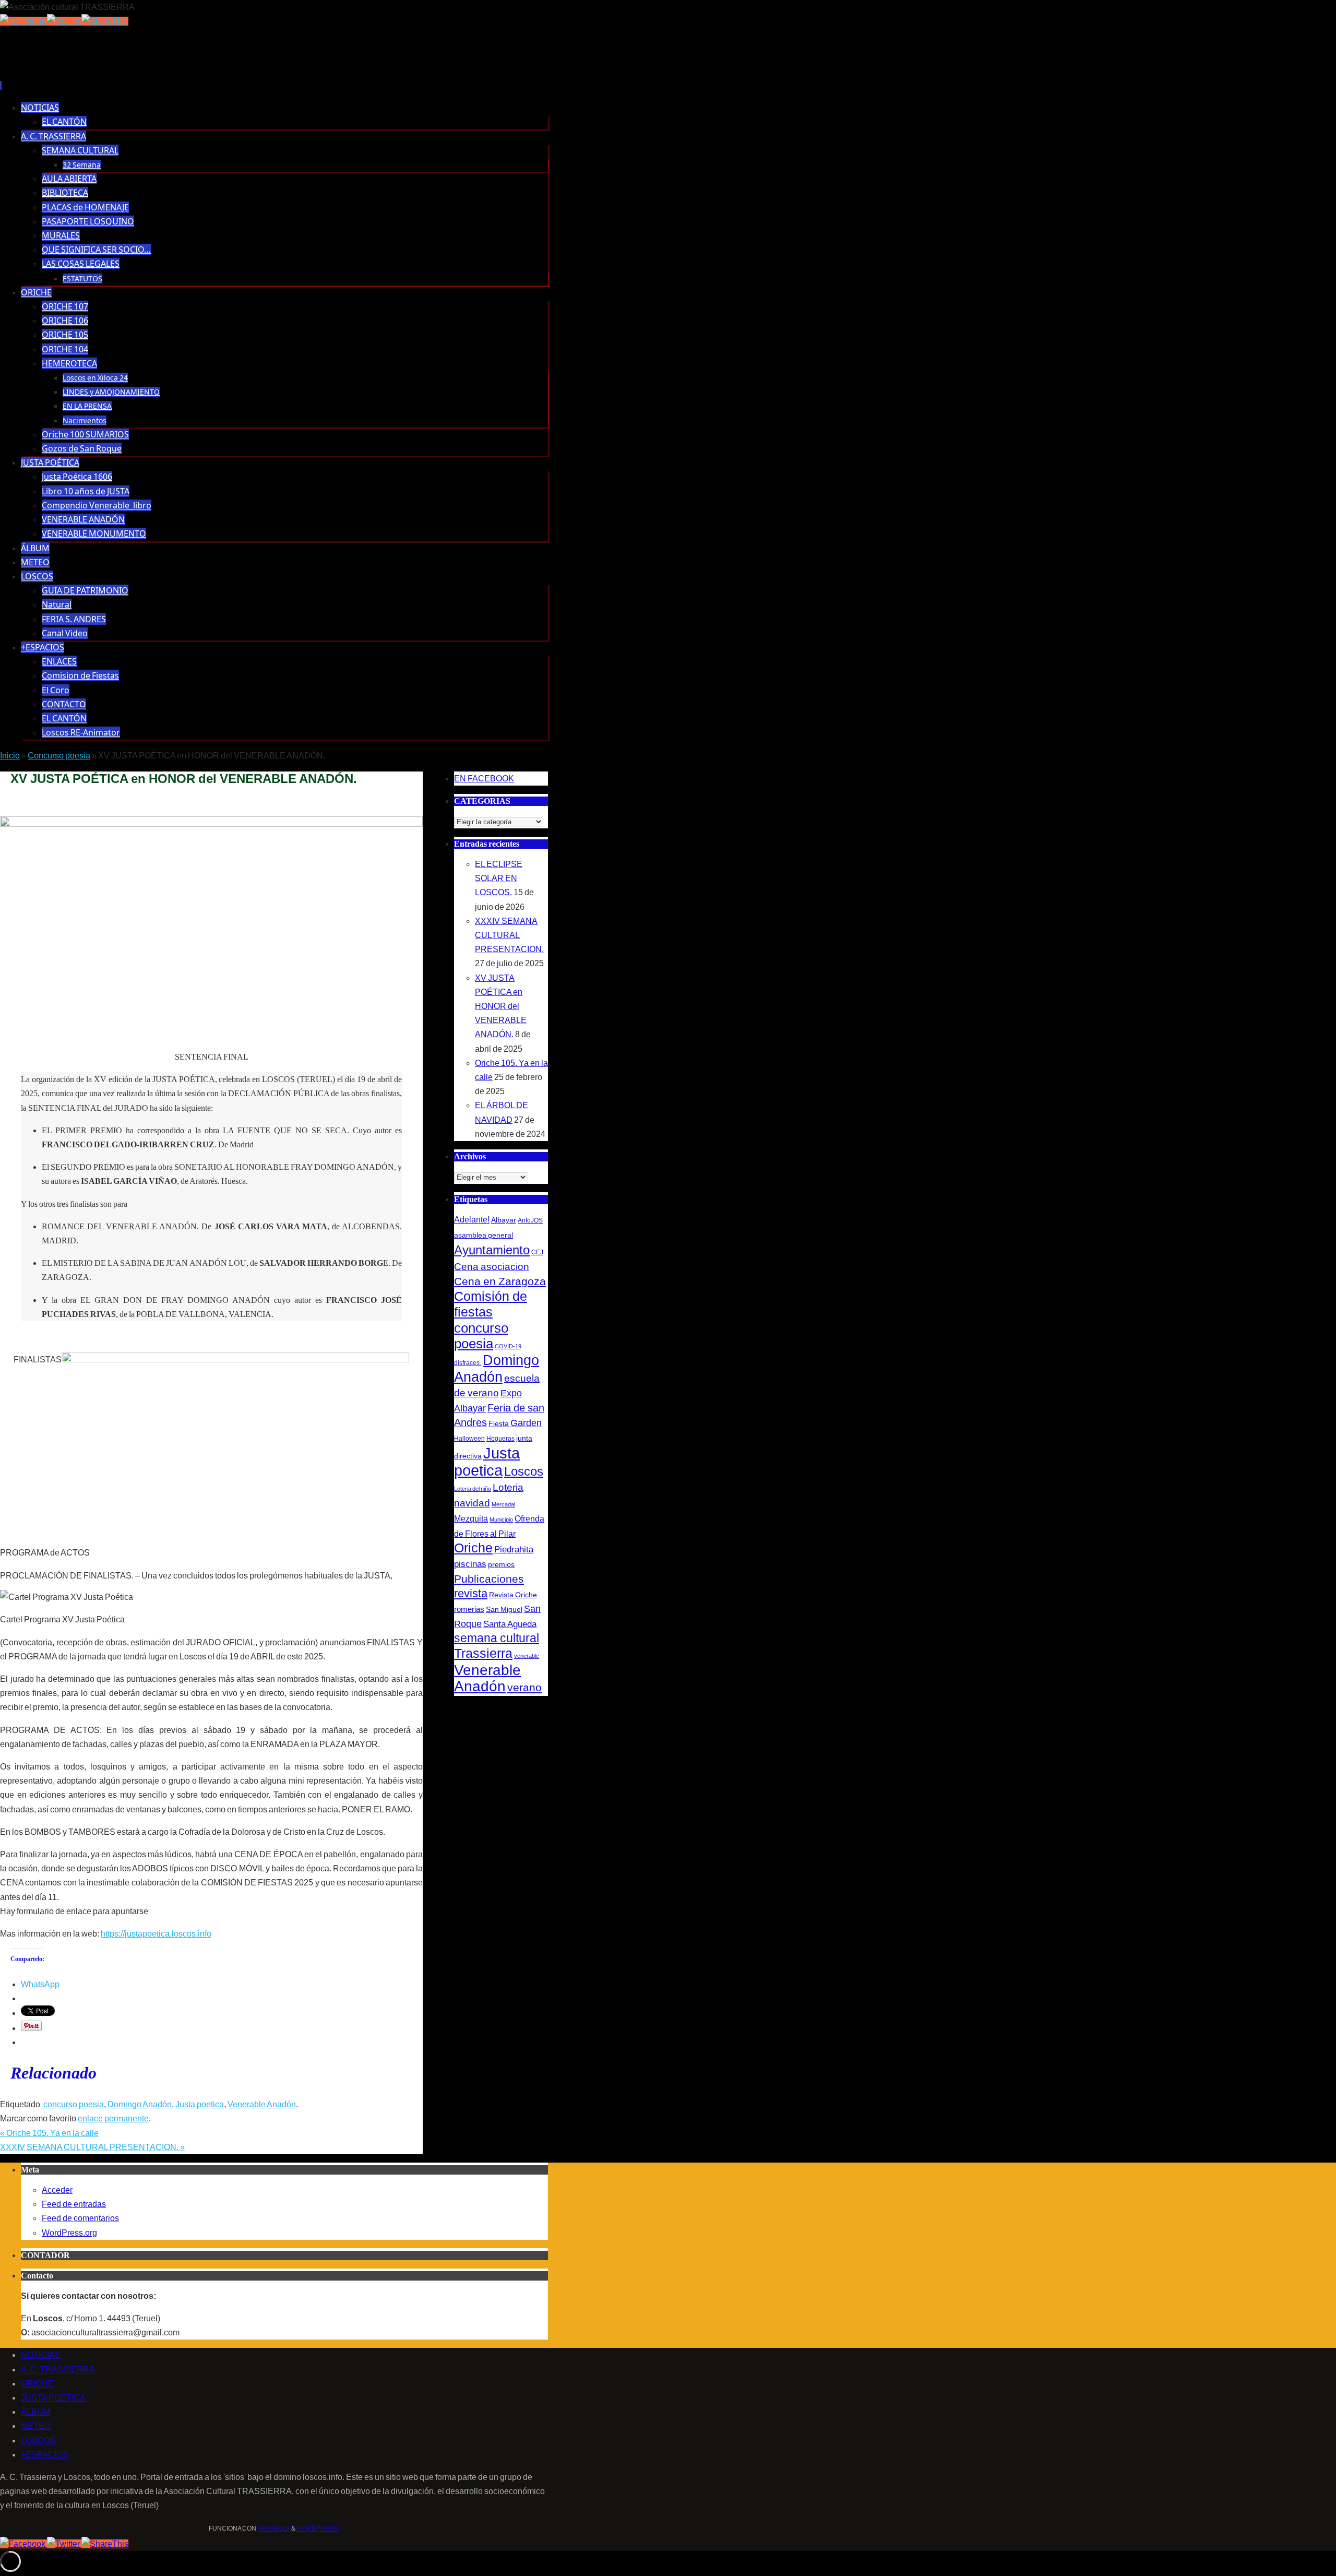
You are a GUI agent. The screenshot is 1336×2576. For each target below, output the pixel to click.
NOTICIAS (41, 2355)
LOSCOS (38, 2441)
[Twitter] (64, 21)
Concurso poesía (59, 756)
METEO (36, 2426)
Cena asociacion (492, 1266)
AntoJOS (530, 1220)
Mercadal (503, 1504)
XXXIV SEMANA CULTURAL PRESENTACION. (92, 2147)
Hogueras (500, 1439)
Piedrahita (514, 1550)
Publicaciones (489, 1579)
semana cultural (497, 1638)
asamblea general (484, 1235)
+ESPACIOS (45, 2455)
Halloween (469, 1439)
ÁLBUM (35, 2412)
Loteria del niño (473, 1489)
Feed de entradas (74, 2204)
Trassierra (483, 1653)
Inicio (10, 756)
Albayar (504, 1220)
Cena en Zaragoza (500, 1281)
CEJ (537, 1252)
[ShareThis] (105, 21)
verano (524, 1687)
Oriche (473, 1548)
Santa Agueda (510, 1624)
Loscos (524, 1471)
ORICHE (37, 2384)
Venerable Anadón (262, 2104)
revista (471, 1594)
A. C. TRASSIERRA (58, 2370)
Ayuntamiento (492, 1250)
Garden (526, 1423)
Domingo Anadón (140, 2104)
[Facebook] (23, 21)
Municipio (501, 1520)
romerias (469, 1609)
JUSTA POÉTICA (53, 2398)
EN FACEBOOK (484, 779)
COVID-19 (508, 1346)
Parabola (274, 2528)
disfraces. (468, 1363)
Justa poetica (200, 2104)
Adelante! (472, 1219)
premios (501, 1564)
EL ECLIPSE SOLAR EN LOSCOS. (499, 878)
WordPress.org (69, 2233)
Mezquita (471, 1518)
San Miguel (504, 1609)
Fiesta (499, 1423)
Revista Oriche (513, 1595)
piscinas (470, 1564)
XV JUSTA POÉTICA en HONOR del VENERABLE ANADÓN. (501, 1006)
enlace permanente (113, 2118)
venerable (527, 1656)
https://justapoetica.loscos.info (156, 1934)
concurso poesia (74, 2104)
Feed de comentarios (80, 2218)
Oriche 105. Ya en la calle (49, 2133)
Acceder (57, 2190)
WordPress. (318, 2528)
